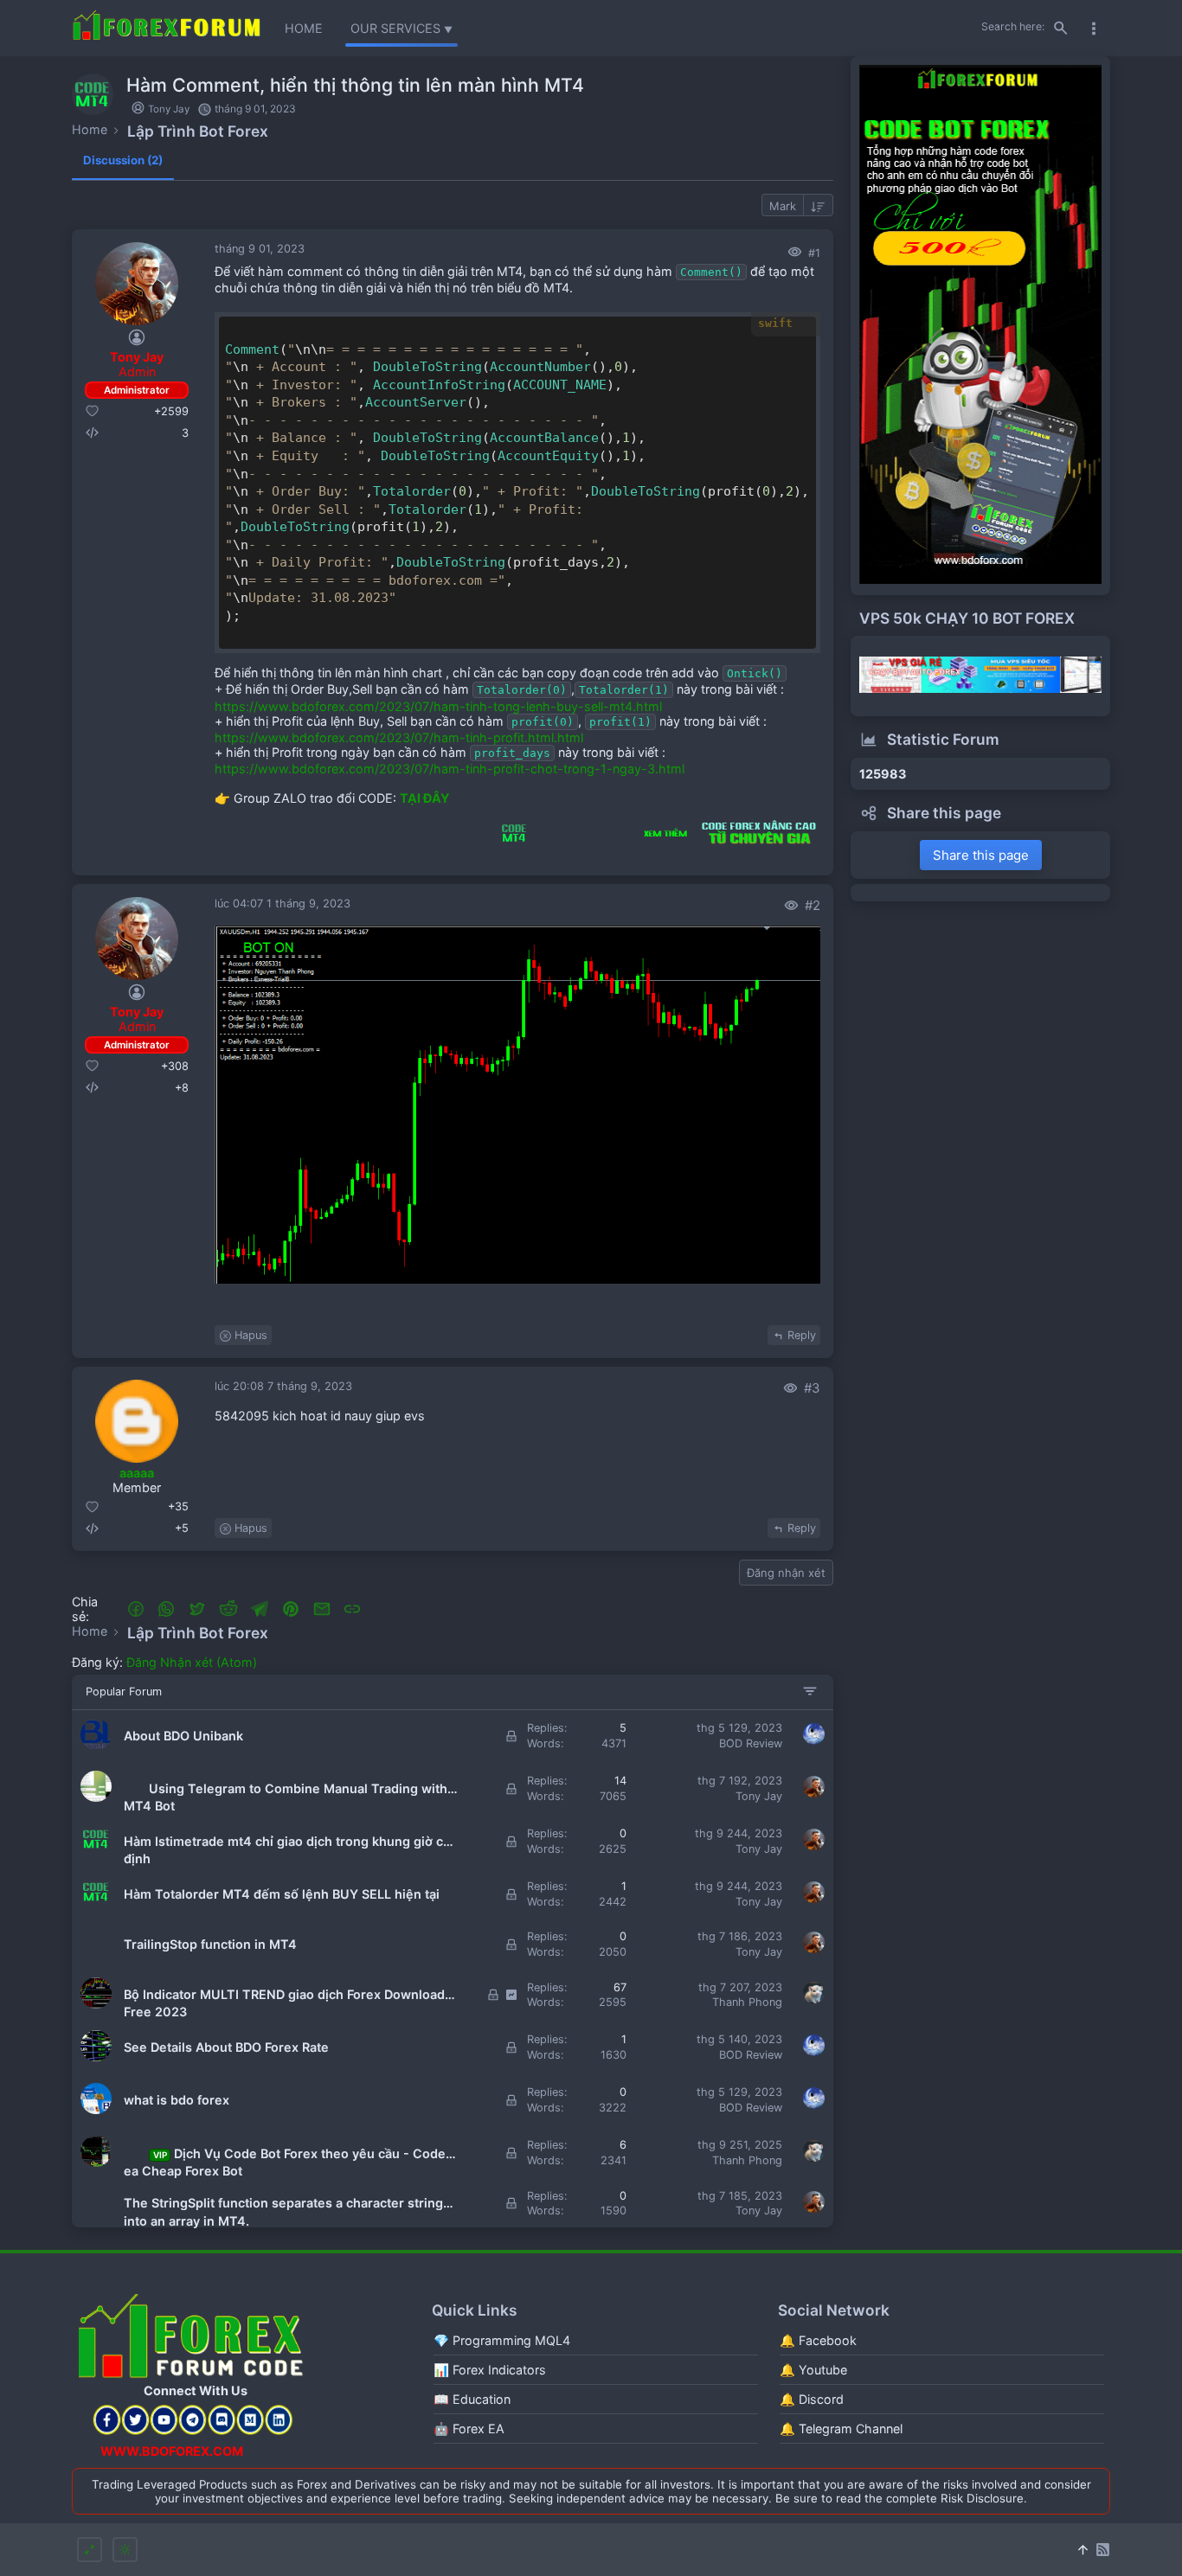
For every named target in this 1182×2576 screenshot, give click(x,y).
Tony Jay (137, 1012)
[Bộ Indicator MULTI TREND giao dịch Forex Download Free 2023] (96, 2005)
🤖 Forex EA (469, 2429)
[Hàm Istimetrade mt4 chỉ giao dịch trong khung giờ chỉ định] (96, 1851)
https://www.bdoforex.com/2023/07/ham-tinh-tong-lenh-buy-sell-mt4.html (438, 706)
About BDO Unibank (183, 1736)
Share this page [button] (981, 855)
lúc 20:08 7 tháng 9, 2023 (283, 1386)
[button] (136, 1609)
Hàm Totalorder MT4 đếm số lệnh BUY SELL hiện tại (282, 1894)
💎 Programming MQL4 (502, 2340)
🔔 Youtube (813, 2370)
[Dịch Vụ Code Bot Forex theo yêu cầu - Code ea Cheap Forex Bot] (96, 2163)
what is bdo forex (177, 2100)
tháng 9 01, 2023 (260, 249)
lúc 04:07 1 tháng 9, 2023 (283, 904)
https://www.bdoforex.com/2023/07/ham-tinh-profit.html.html (399, 737)
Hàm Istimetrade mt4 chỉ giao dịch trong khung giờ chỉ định (289, 1842)
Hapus (251, 1335)
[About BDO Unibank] (96, 1746)
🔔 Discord (812, 2399)
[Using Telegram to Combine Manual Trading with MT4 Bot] (96, 1798)
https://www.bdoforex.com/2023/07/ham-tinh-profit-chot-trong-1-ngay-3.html (450, 769)
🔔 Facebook (818, 2340)
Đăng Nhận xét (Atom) (192, 1662)
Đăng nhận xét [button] (786, 1573)
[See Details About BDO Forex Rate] (96, 2057)
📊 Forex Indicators (490, 2370)
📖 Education (472, 2399)
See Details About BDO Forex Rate (226, 2047)
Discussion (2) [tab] (123, 160)
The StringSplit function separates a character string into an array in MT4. (283, 2204)
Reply (802, 1335)
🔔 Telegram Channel (841, 2429)
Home (304, 28)
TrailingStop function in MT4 (210, 1944)
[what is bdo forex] (96, 2110)
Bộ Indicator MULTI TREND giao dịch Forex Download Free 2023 (284, 1995)
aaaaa (137, 1473)
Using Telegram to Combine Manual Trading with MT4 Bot (286, 1789)
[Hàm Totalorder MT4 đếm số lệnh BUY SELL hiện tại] (96, 1903)
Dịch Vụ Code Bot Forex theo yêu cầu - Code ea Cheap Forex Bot (285, 2154)
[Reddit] (228, 1609)
